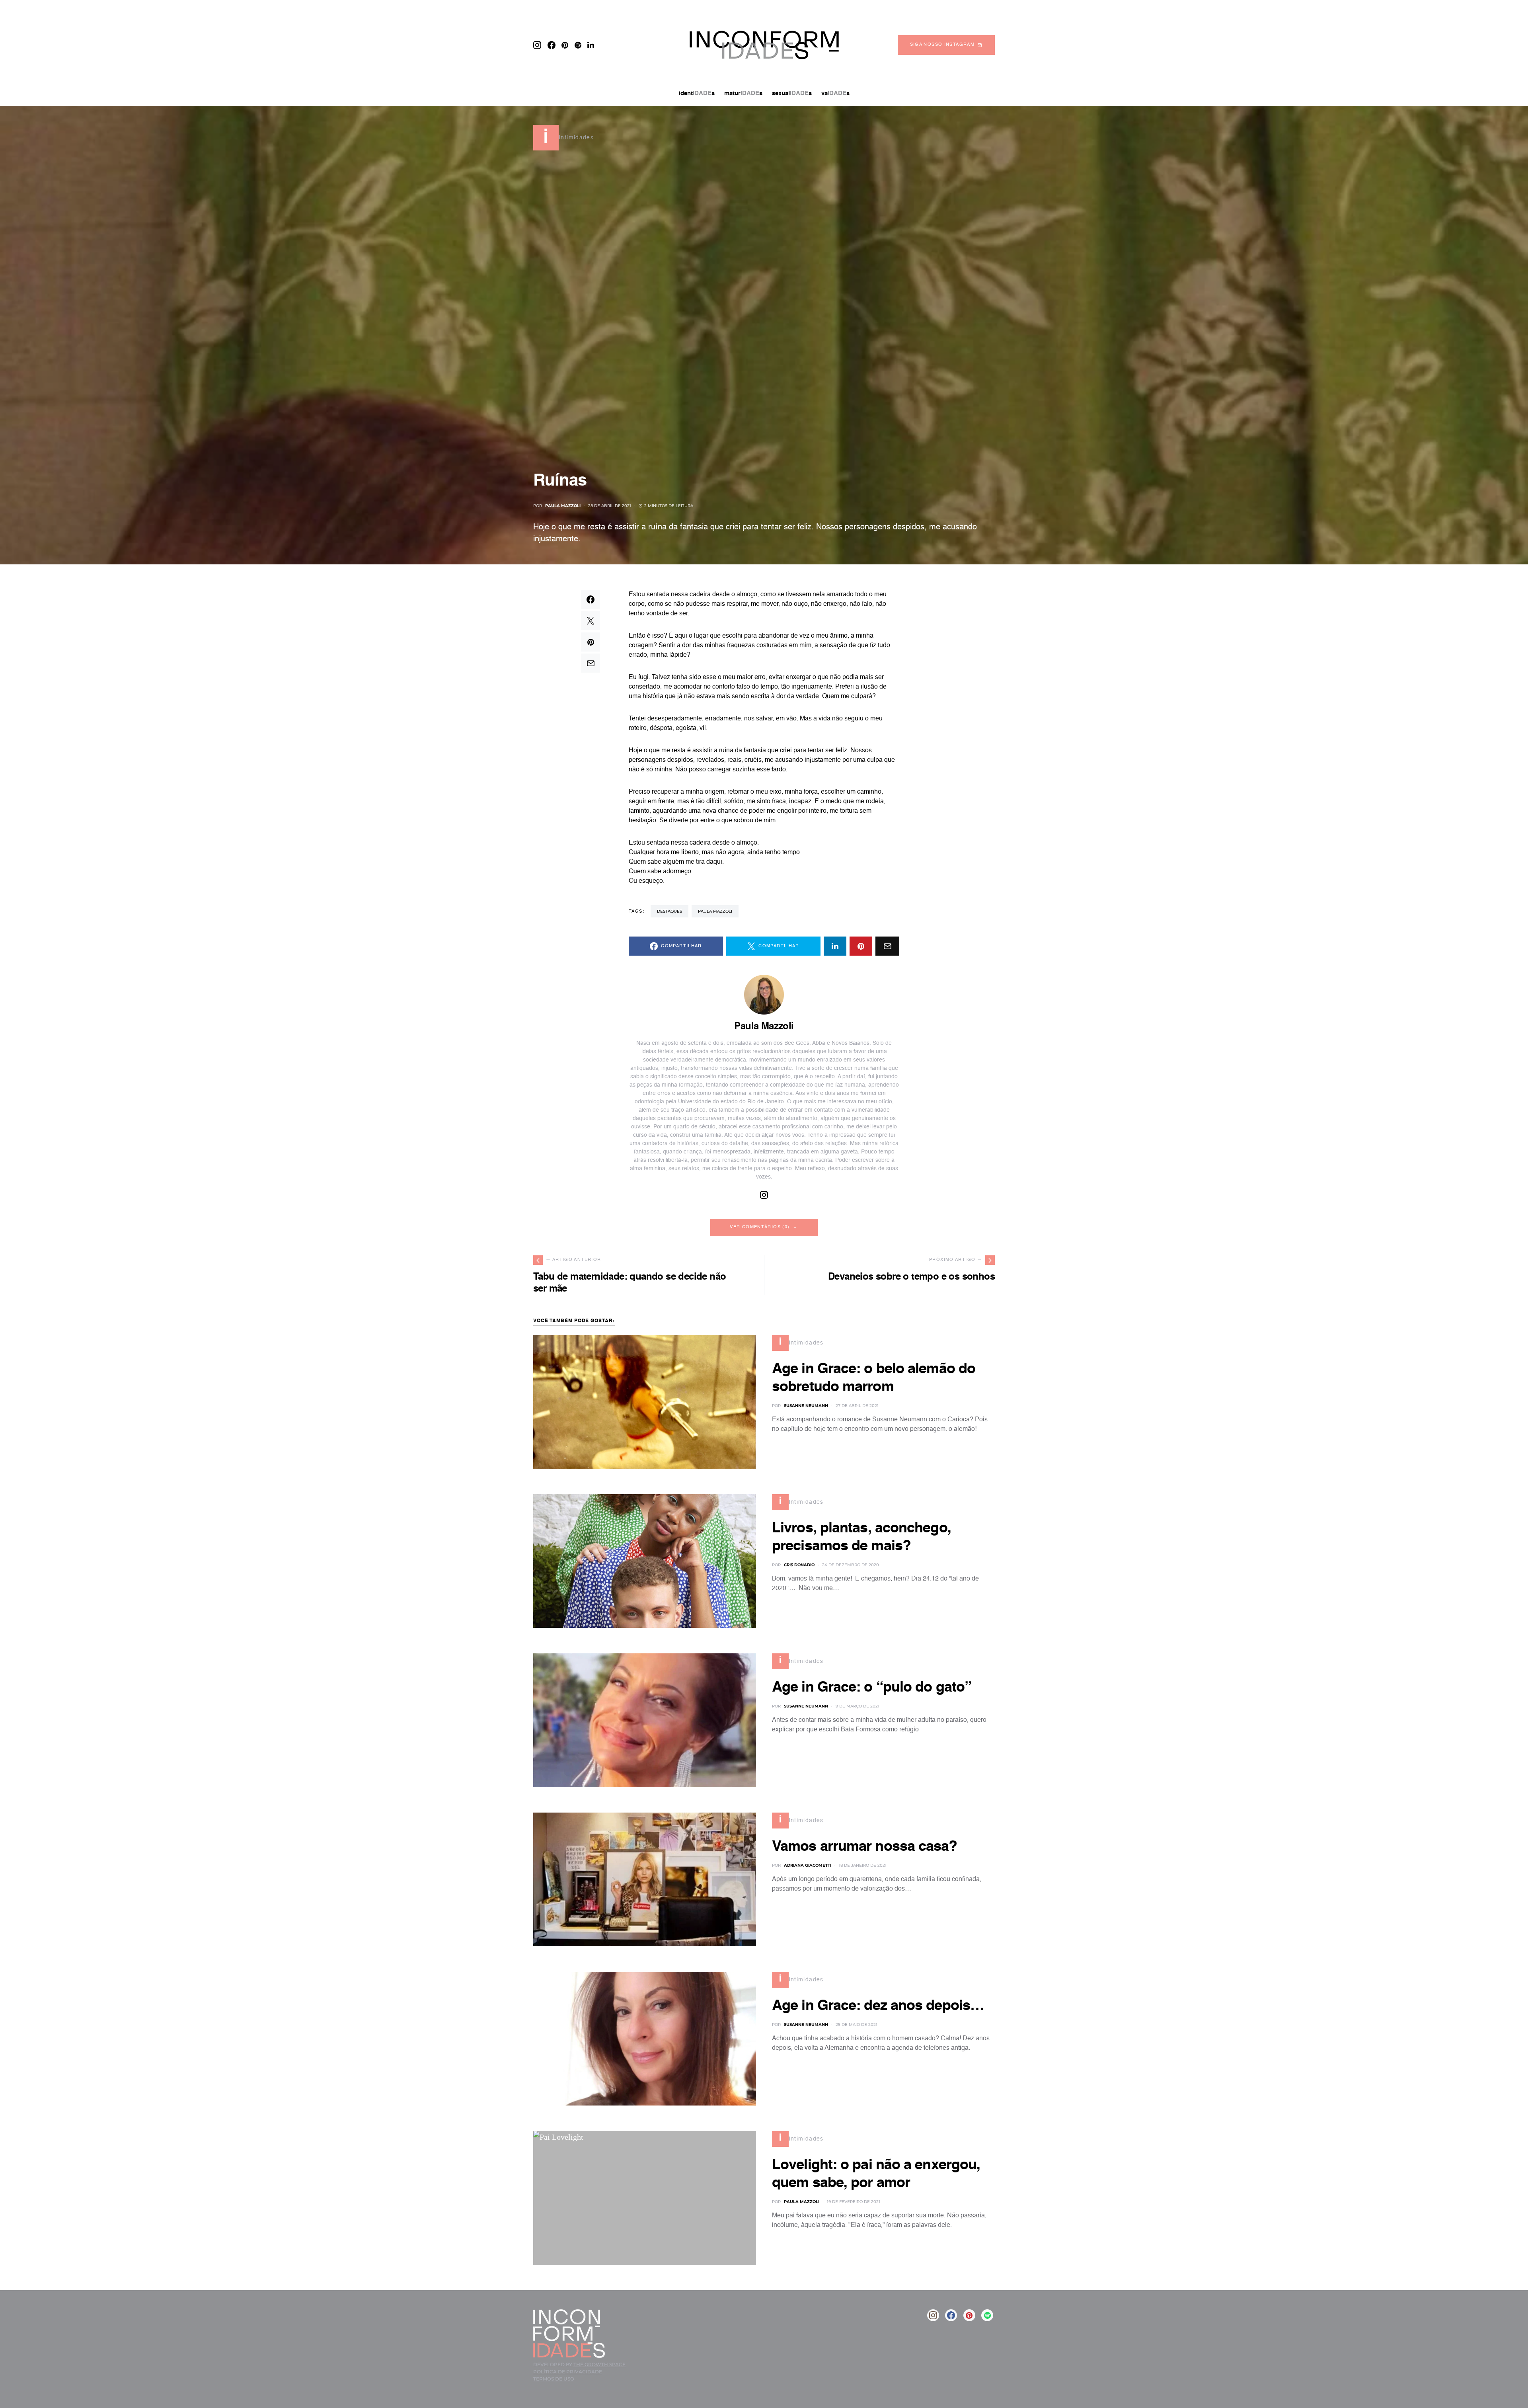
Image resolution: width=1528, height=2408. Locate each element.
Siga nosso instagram (942, 45)
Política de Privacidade (568, 2372)
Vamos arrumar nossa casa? (865, 1847)
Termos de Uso (554, 2379)
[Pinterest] (565, 45)
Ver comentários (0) (760, 1227)
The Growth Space (599, 2364)
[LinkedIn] (591, 45)
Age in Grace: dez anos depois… (878, 2006)
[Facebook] (552, 45)
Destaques (669, 911)
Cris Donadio (799, 1565)
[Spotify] (578, 45)
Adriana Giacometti (808, 1865)
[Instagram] (537, 45)
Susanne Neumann (806, 1406)
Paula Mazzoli (563, 506)
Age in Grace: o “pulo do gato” (872, 1688)
